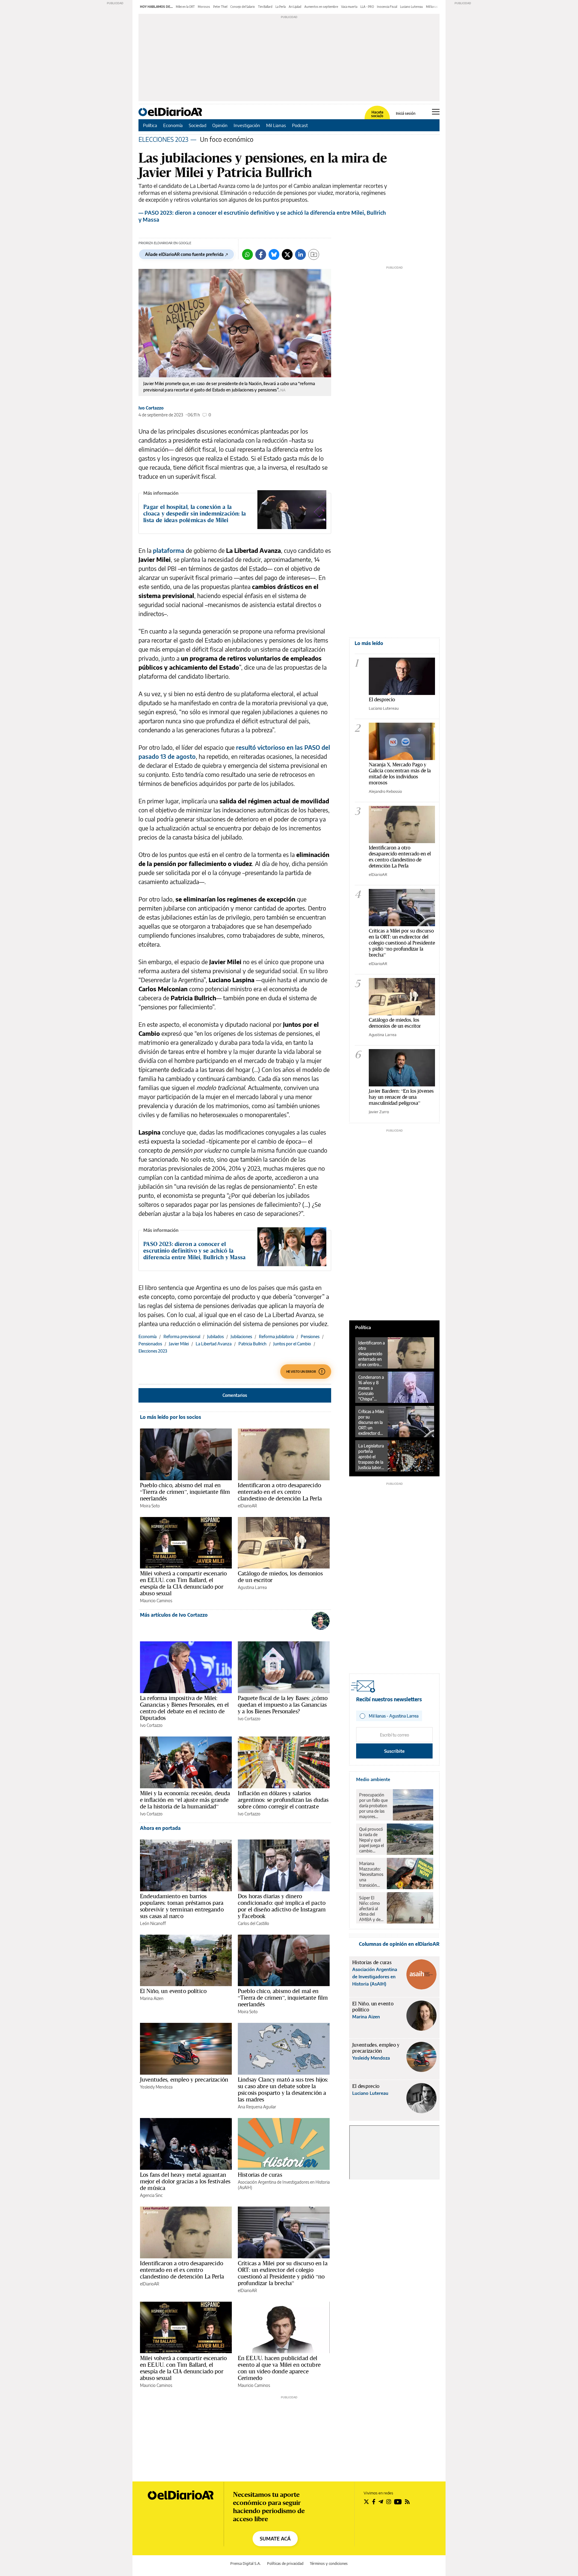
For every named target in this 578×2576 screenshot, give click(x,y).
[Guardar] (314, 254)
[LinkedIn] (300, 254)
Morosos (204, 7)
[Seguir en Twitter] (366, 2502)
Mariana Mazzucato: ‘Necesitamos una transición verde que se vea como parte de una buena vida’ (371, 1874)
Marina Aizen (152, 1998)
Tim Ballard (265, 7)
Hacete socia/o (377, 114)
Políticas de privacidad (285, 2564)
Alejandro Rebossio (385, 791)
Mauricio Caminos (156, 1601)
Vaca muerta (349, 7)
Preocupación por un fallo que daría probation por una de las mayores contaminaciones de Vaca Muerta (374, 1806)
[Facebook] (261, 254)
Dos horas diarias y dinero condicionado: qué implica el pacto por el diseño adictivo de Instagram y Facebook (282, 1906)
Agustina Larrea (252, 1587)
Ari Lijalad (295, 7)
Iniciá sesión (406, 114)
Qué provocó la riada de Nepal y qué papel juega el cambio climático (371, 1840)
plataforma (169, 550)
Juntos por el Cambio (292, 1344)
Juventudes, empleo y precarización (184, 2079)
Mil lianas (432, 7)
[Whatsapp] (247, 254)
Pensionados (150, 1344)
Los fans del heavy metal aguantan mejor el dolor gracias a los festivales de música (185, 2181)
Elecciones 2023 (153, 1351)
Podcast (300, 125)
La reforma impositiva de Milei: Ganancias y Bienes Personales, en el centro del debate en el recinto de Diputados (184, 1708)
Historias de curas (260, 2175)
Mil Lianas (276, 125)
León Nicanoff (153, 1923)
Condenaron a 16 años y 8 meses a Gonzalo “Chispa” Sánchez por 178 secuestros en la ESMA (371, 1388)
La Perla (281, 7)
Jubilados (215, 1336)
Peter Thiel (220, 7)
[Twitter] (287, 254)
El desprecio (382, 699)
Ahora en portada (160, 1828)
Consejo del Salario (243, 7)
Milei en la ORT (185, 7)
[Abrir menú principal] (436, 112)
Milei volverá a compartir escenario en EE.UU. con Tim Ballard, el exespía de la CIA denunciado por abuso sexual (183, 1583)
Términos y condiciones (329, 2564)
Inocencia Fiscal (387, 7)
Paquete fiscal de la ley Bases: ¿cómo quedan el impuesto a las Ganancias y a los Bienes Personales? (283, 1705)
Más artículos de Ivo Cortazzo (174, 1615)
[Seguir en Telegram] (381, 2502)
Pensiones (310, 1336)
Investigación (247, 125)
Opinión (220, 125)
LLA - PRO (367, 7)
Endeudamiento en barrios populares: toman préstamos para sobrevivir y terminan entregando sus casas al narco (182, 1906)
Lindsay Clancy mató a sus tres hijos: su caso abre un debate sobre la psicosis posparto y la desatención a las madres (283, 2089)
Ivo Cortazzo (151, 408)
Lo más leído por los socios (171, 1417)
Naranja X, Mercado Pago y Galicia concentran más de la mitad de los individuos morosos (400, 773)
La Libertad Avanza (214, 1344)
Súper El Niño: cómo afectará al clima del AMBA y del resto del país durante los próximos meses (371, 1909)
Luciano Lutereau (412, 7)
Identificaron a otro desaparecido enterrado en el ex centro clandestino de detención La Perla (280, 1492)
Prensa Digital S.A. (245, 2564)
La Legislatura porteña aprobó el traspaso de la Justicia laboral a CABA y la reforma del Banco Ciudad (371, 1457)
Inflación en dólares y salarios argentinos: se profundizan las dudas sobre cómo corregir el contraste (283, 1800)
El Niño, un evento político (173, 1991)
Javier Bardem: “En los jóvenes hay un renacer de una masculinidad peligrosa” (401, 1097)
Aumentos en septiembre (321, 7)
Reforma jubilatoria (276, 1336)
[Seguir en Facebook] (374, 2502)
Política (150, 125)
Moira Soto (150, 1506)
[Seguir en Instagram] (389, 2502)
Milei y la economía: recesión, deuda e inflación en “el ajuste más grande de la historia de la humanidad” (185, 1800)
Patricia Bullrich (252, 1344)
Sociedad (197, 125)
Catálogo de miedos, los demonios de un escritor (280, 1577)
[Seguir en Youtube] (398, 2502)
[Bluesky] (274, 254)
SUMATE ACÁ (275, 2539)
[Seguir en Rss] (407, 2502)
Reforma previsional (182, 1336)
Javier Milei (179, 1344)
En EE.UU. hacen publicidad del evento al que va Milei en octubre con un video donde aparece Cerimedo (279, 2368)
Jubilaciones (241, 1336)
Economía (173, 125)
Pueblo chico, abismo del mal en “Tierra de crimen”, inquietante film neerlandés (185, 1492)
